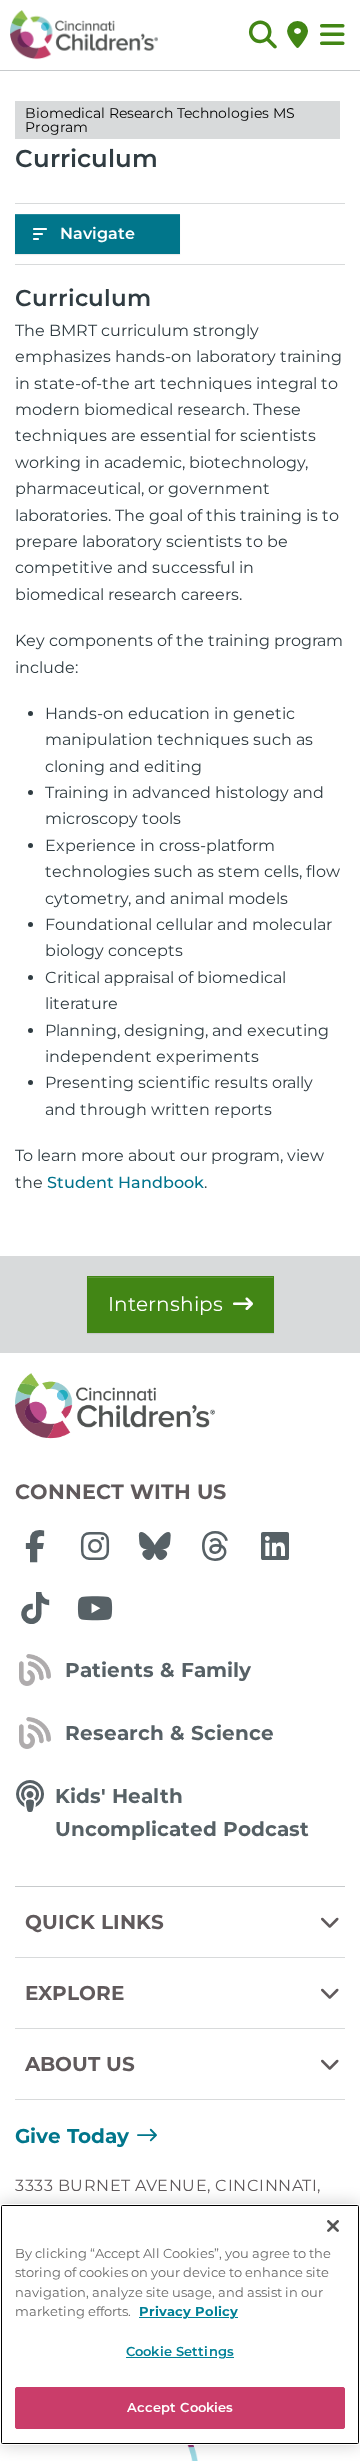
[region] (180, 2324)
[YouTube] (95, 1608)
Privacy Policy (188, 2311)
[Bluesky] (155, 1546)
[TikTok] (35, 1608)
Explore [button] (74, 1993)
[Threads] (215, 1546)
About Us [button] (80, 2064)
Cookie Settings (180, 2351)
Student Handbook (125, 1182)
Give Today (72, 2136)
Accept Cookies (180, 2407)
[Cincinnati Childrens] (180, 1407)
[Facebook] (35, 1546)
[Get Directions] (297, 35)
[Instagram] (95, 1546)
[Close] (333, 2226)
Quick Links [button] (94, 1922)
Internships (165, 1304)
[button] (262, 35)
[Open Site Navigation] (332, 35)
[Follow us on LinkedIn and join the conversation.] (275, 1546)
